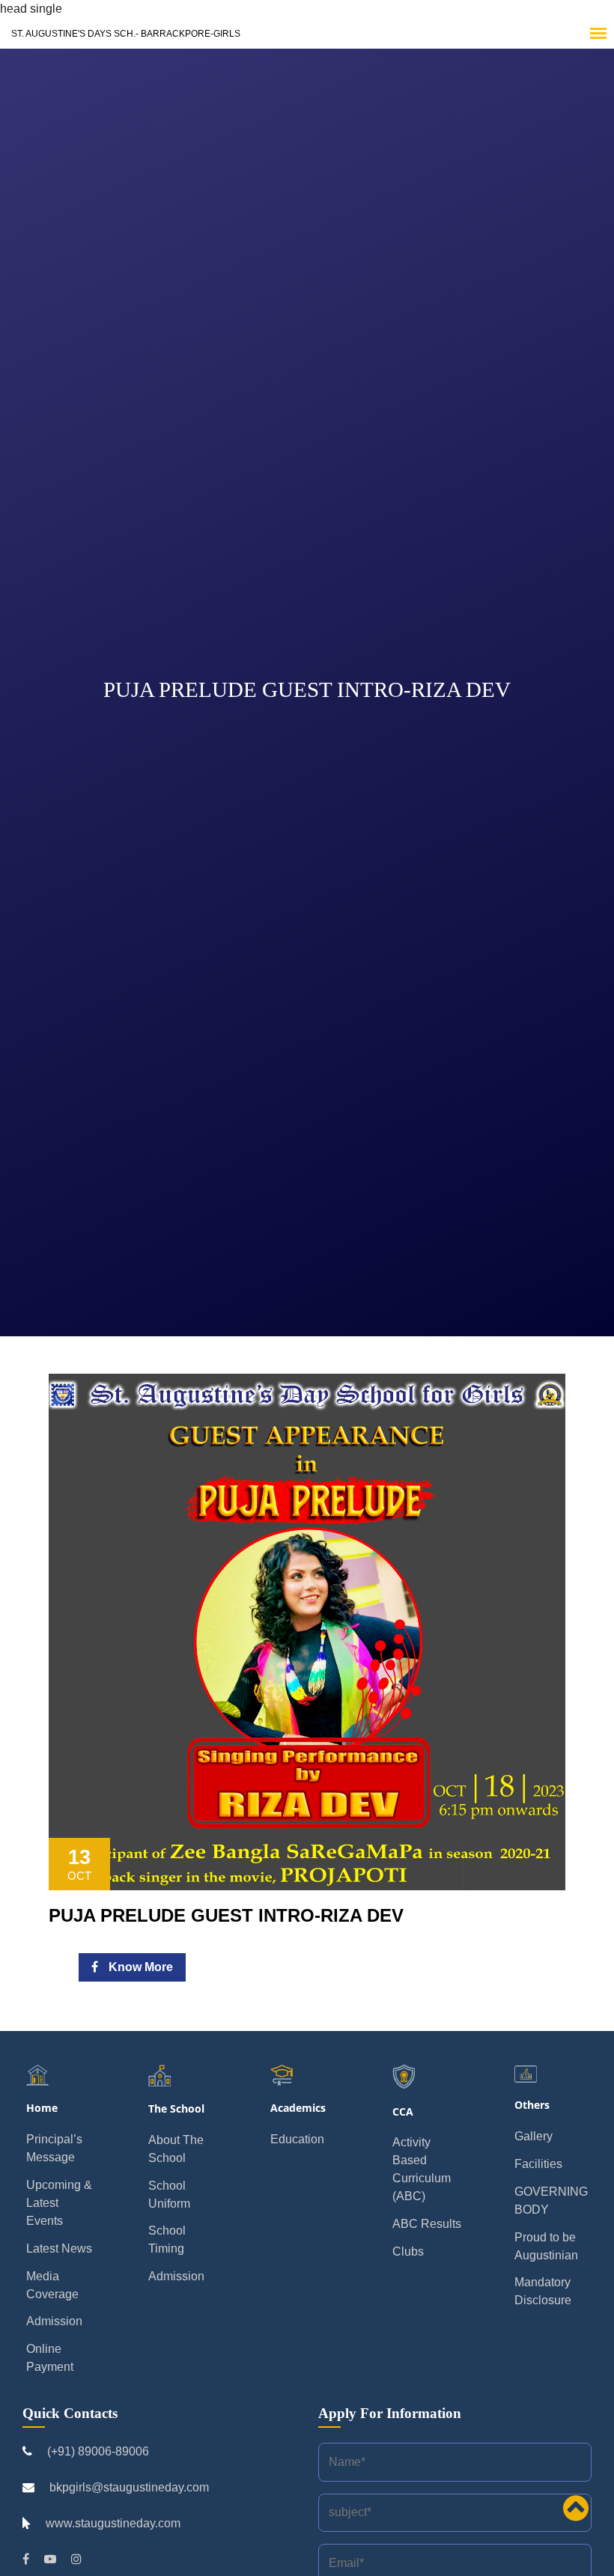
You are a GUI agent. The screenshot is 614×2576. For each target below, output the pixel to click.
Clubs (408, 2251)
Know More (139, 1967)
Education (297, 2139)
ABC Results (427, 2224)
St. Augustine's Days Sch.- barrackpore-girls (126, 34)
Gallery (534, 2136)
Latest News (59, 2248)
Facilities (538, 2164)
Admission (54, 2321)
